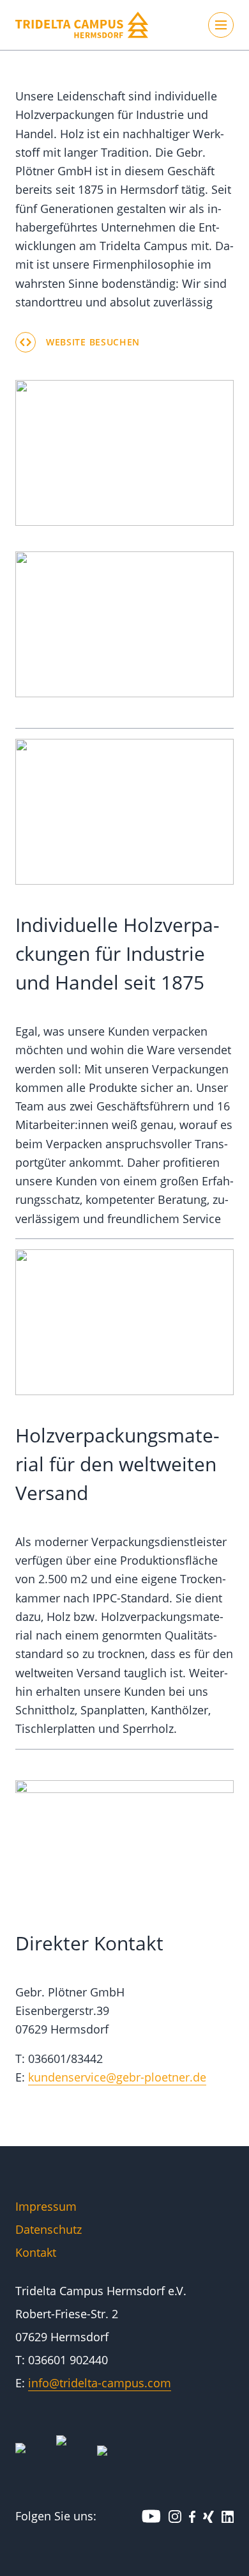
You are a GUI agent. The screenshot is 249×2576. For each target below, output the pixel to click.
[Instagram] (175, 2516)
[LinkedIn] (228, 2516)
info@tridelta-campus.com (100, 2383)
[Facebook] (192, 2516)
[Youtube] (151, 2516)
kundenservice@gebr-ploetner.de (117, 2077)
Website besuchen (93, 342)
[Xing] (208, 2516)
